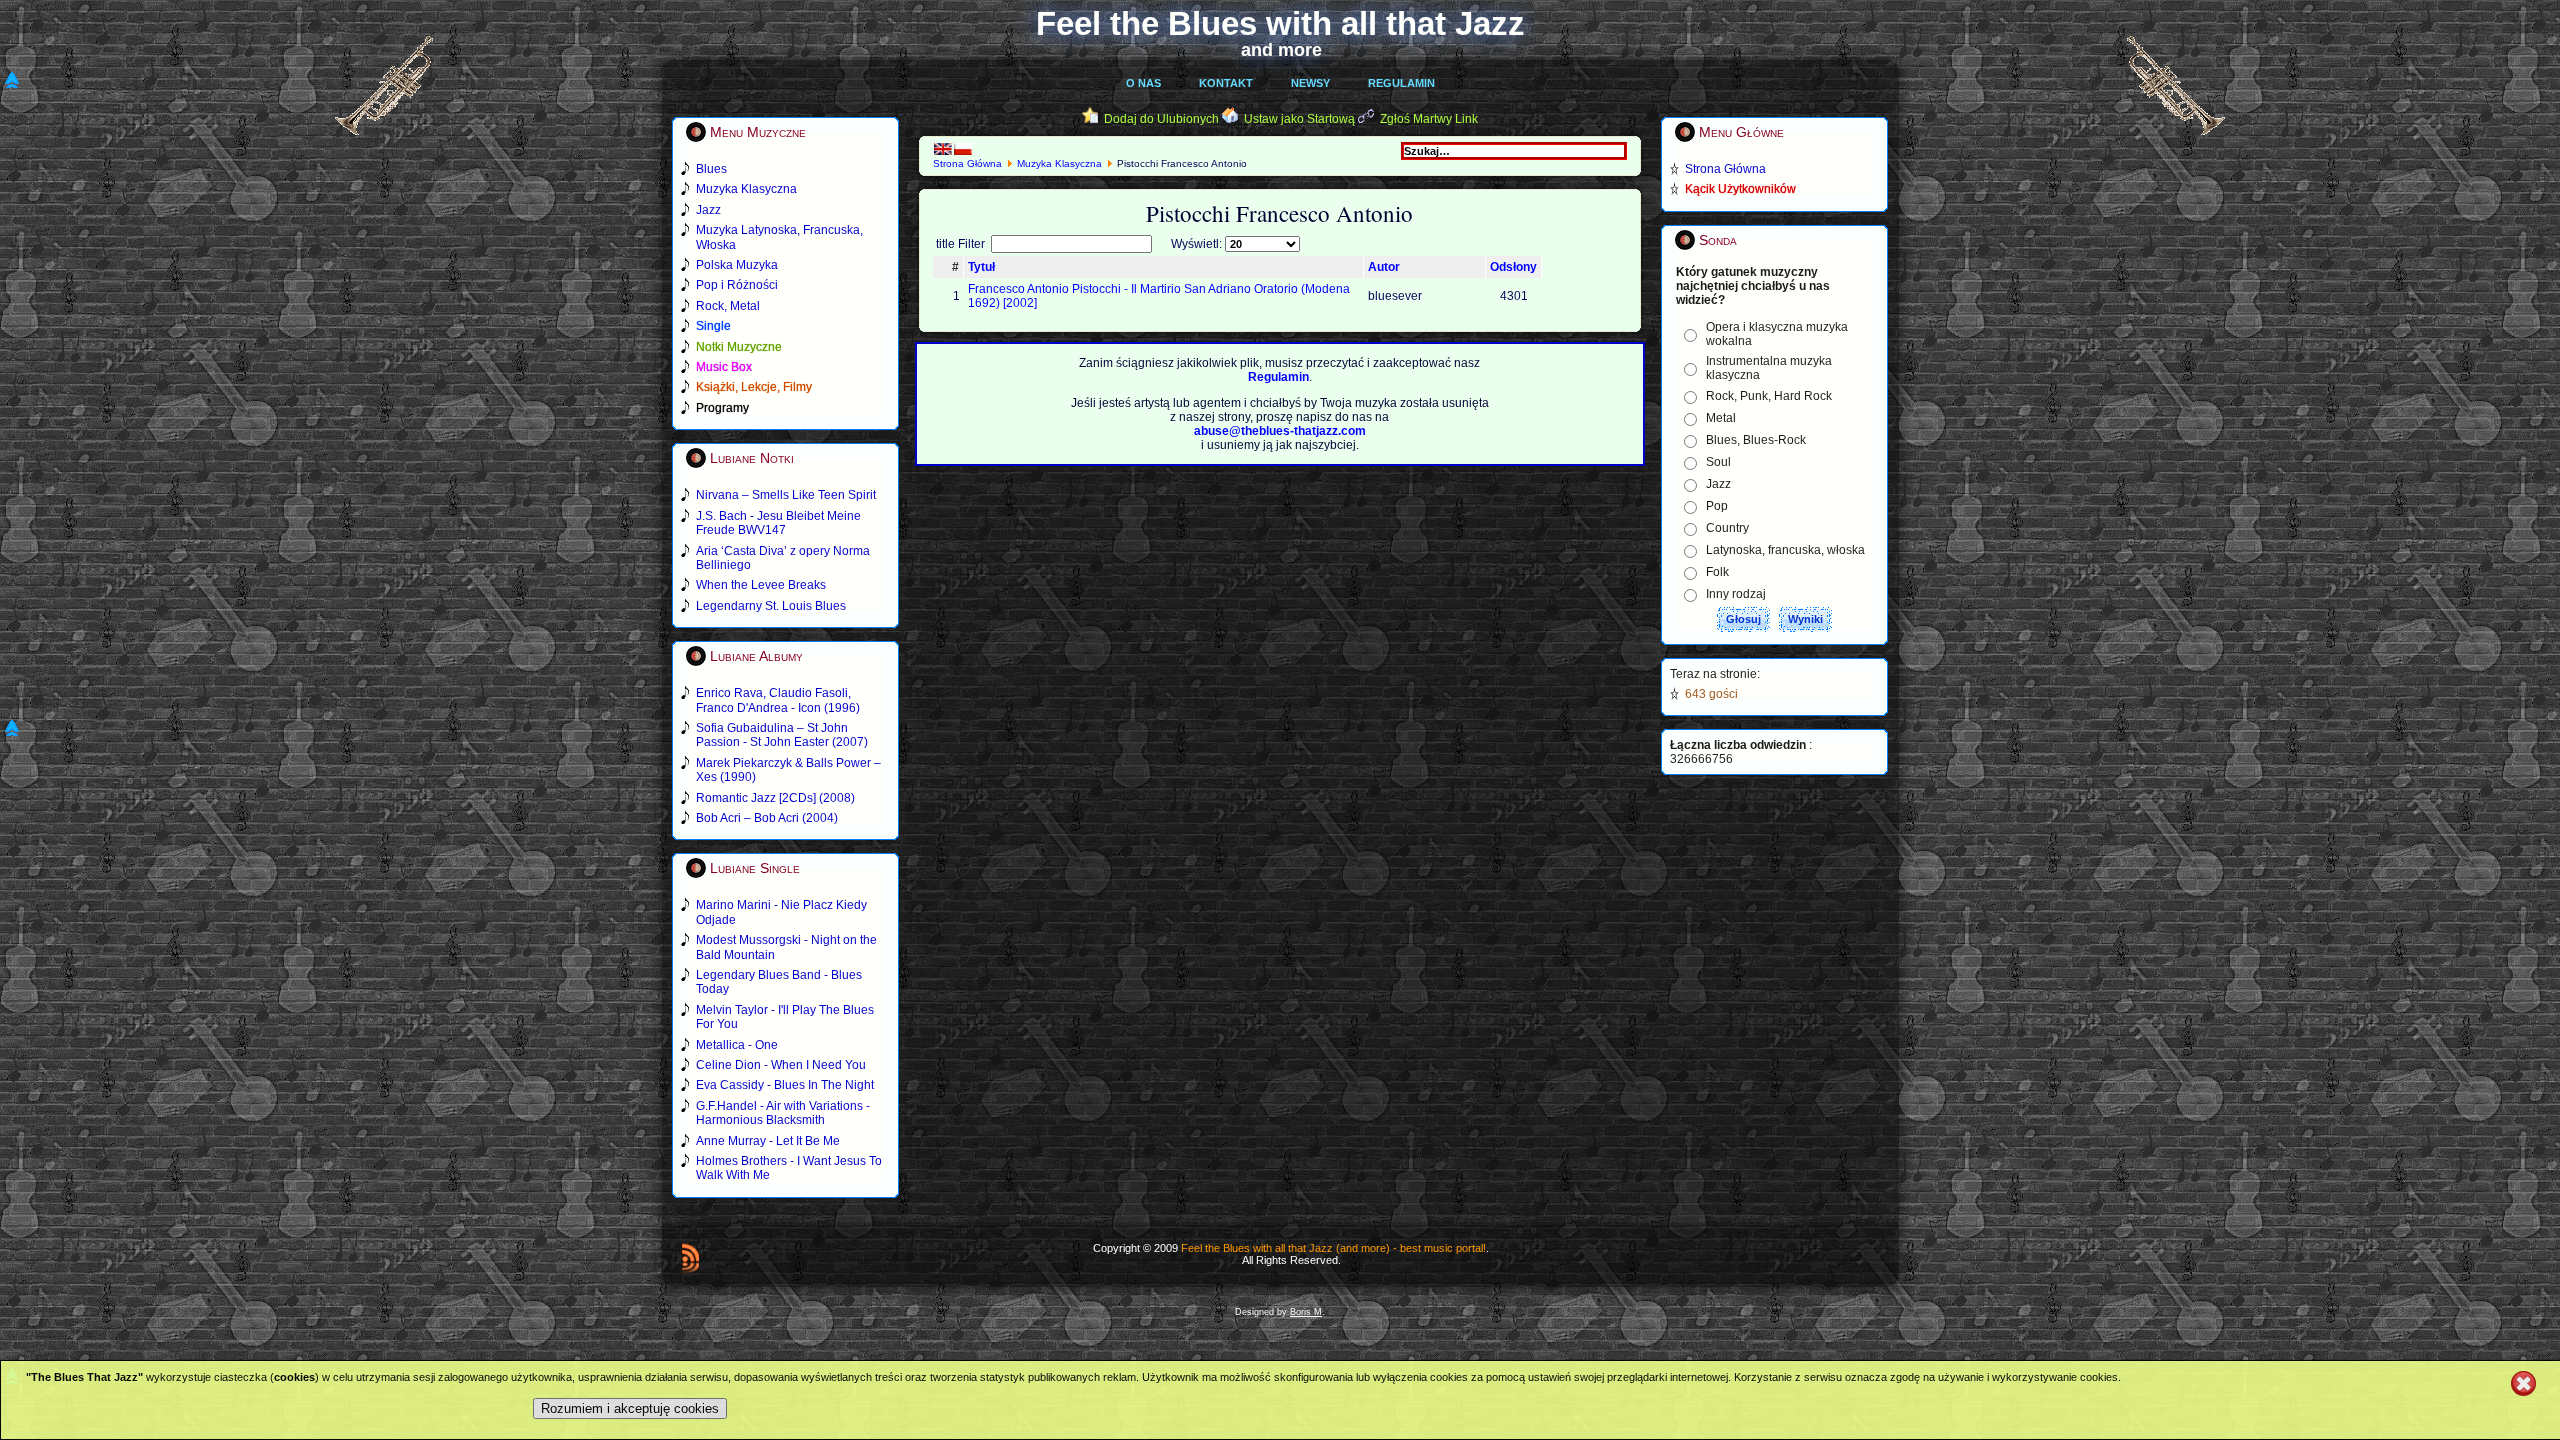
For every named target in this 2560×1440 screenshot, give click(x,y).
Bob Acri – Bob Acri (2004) (767, 818)
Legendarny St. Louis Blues (771, 606)
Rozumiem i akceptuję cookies (630, 1408)
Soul (1718, 462)
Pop (1717, 506)
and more (1281, 50)
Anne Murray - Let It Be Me (768, 1141)
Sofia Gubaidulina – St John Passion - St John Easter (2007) (782, 735)
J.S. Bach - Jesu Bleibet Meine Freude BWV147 (778, 523)
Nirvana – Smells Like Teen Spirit (786, 495)
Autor (1384, 267)
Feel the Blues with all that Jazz (1280, 23)
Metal (1721, 418)
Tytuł (981, 267)
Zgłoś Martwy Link (1429, 119)
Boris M (1306, 1312)
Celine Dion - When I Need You (781, 1065)
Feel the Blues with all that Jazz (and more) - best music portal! (1333, 1248)
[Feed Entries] (690, 1258)
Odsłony (1513, 267)
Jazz (1718, 484)
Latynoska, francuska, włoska (1785, 550)
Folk (1717, 572)
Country (1727, 528)
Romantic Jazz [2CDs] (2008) (775, 798)
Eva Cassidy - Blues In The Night (785, 1085)
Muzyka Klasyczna (1059, 163)
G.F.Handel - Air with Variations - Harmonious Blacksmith (783, 1113)
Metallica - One (737, 1045)
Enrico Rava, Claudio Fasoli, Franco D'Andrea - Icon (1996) (778, 700)
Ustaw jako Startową (1299, 119)
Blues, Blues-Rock (1756, 440)
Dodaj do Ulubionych (1161, 119)
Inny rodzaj (1736, 594)
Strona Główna (967, 163)
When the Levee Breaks (761, 585)
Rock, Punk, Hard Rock (1769, 396)
